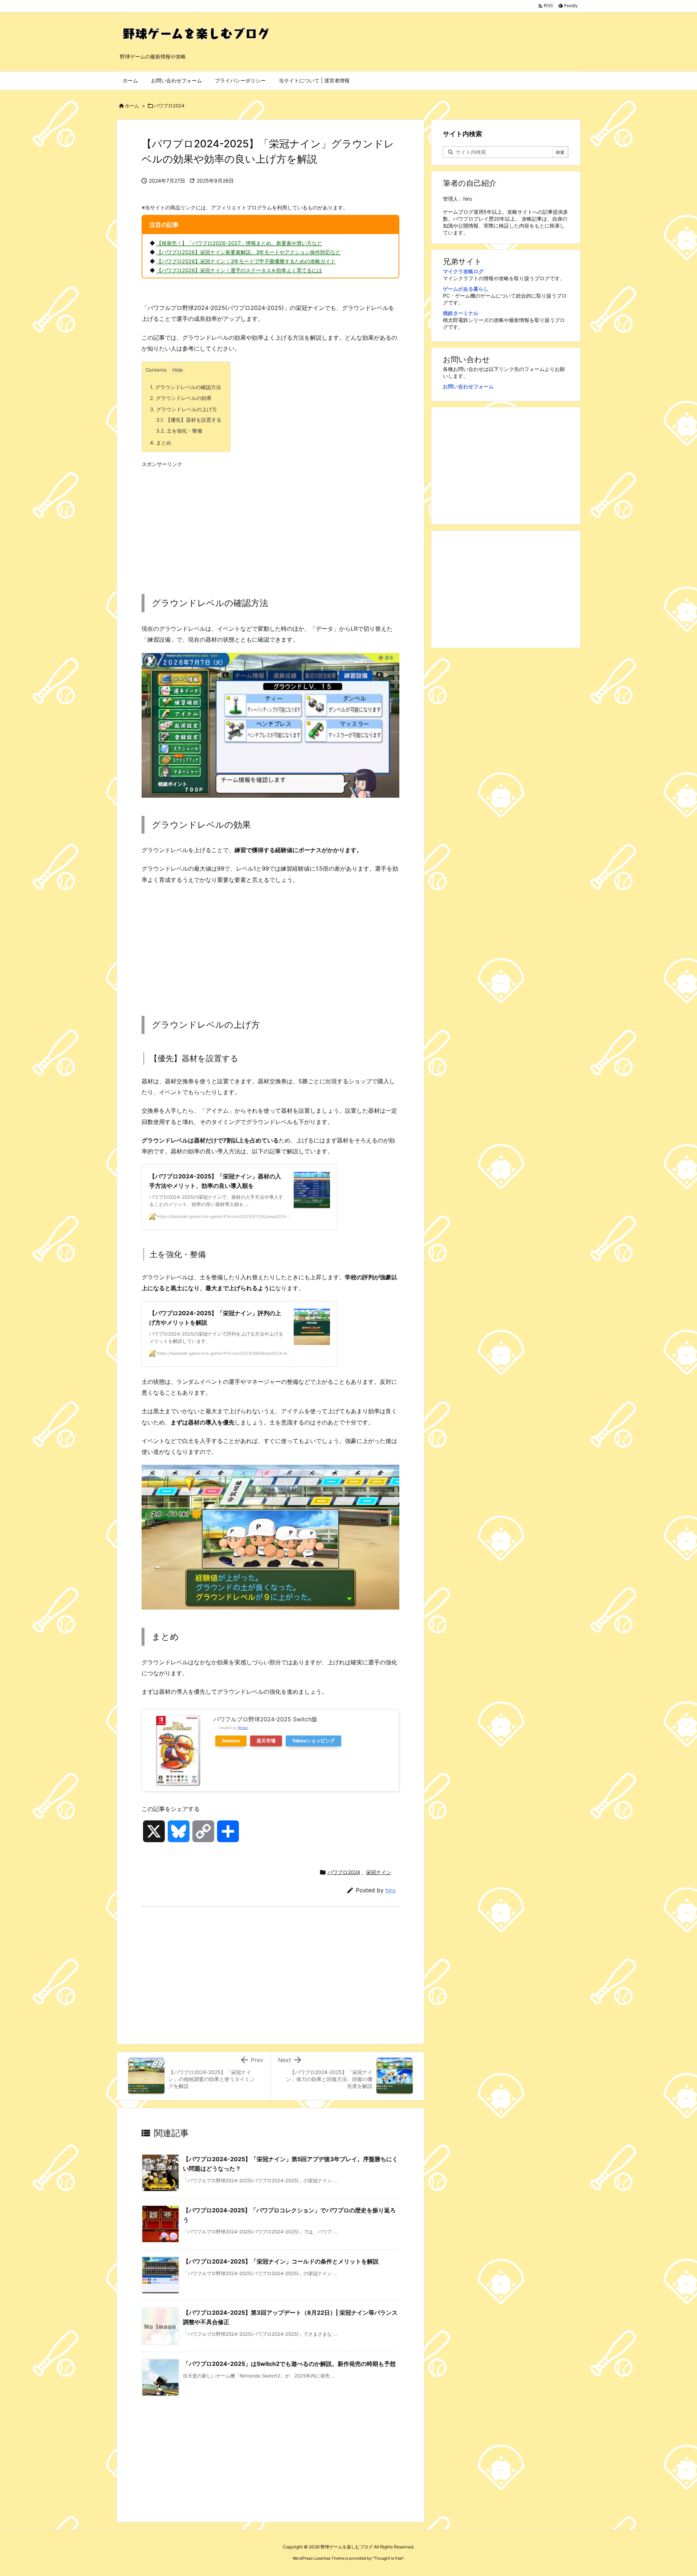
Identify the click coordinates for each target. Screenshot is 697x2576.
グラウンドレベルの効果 (181, 398)
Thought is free (388, 2558)
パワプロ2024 (169, 106)
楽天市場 (266, 1741)
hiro (391, 1890)
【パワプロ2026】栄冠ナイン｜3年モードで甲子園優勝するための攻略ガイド (246, 261)
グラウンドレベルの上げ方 (184, 409)
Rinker (243, 1728)
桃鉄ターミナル (461, 313)
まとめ (161, 443)
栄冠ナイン (379, 1872)
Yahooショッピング (313, 1741)
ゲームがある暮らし (466, 289)
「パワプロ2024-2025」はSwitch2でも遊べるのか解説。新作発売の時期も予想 (289, 2364)
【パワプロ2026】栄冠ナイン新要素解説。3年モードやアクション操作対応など (248, 252)
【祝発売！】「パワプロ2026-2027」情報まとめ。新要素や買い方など (239, 243)
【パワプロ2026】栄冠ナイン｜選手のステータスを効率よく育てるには (239, 270)
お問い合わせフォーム (468, 386)
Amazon (231, 1741)
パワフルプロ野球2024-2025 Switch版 (265, 1719)
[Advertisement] (270, 522)
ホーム (132, 106)
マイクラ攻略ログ (463, 271)
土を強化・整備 (179, 431)
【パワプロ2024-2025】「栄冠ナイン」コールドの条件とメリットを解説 (281, 2261)
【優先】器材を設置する (189, 420)
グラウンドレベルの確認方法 (186, 387)
